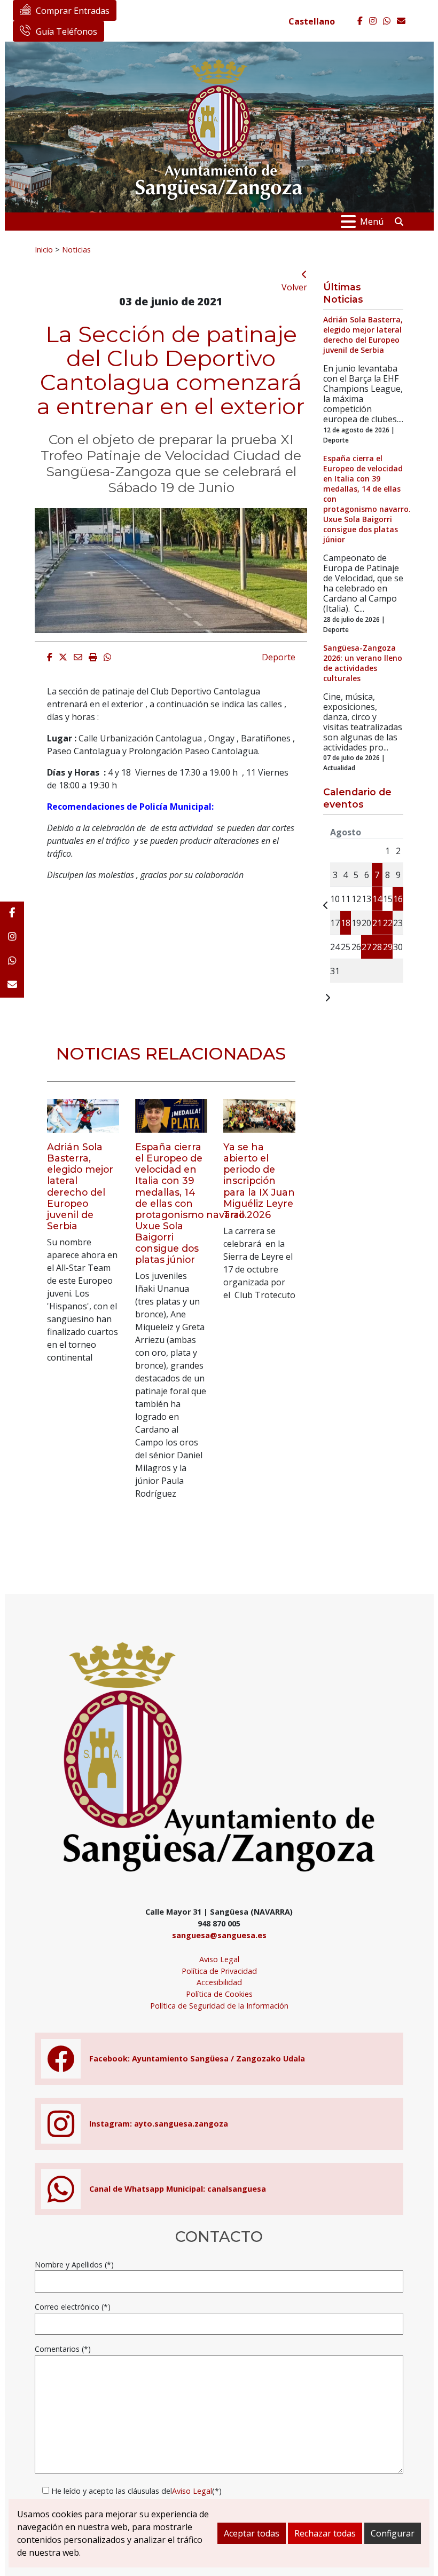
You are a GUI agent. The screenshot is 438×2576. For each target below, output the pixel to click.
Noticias (76, 249)
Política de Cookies (219, 1994)
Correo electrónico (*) (73, 2307)
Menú (372, 222)
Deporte (279, 657)
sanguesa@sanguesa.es (219, 1935)
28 (377, 947)
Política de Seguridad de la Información (219, 2006)
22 (388, 923)
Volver (294, 287)
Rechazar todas (325, 2533)
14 (377, 899)
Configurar (393, 2533)
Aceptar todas (252, 2533)
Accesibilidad (219, 1982)
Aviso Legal (219, 1959)
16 (398, 899)
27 (366, 947)
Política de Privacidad (219, 1971)
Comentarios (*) (63, 2349)
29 (388, 947)
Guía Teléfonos (67, 31)
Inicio (44, 249)
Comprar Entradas (73, 11)
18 (346, 923)
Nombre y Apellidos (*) (74, 2265)
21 (377, 923)
